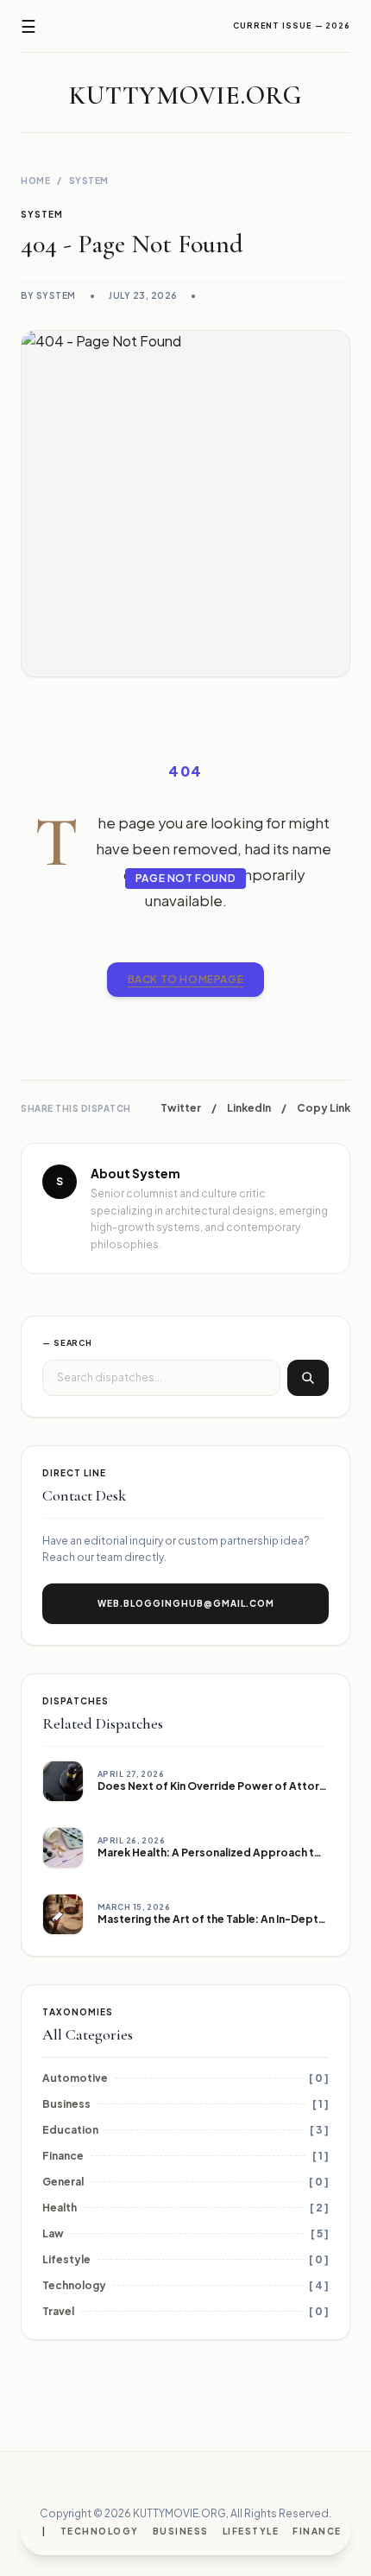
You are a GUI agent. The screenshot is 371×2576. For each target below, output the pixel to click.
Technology (100, 2531)
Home (35, 181)
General (63, 2182)
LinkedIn (249, 1108)
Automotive (75, 2078)
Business (181, 2531)
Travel (58, 2311)
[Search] (308, 1378)
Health (60, 2208)
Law (53, 2233)
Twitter (181, 1108)
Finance (317, 2531)
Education (70, 2130)
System (89, 181)
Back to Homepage (186, 979)
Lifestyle (251, 2531)
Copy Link (324, 1108)
